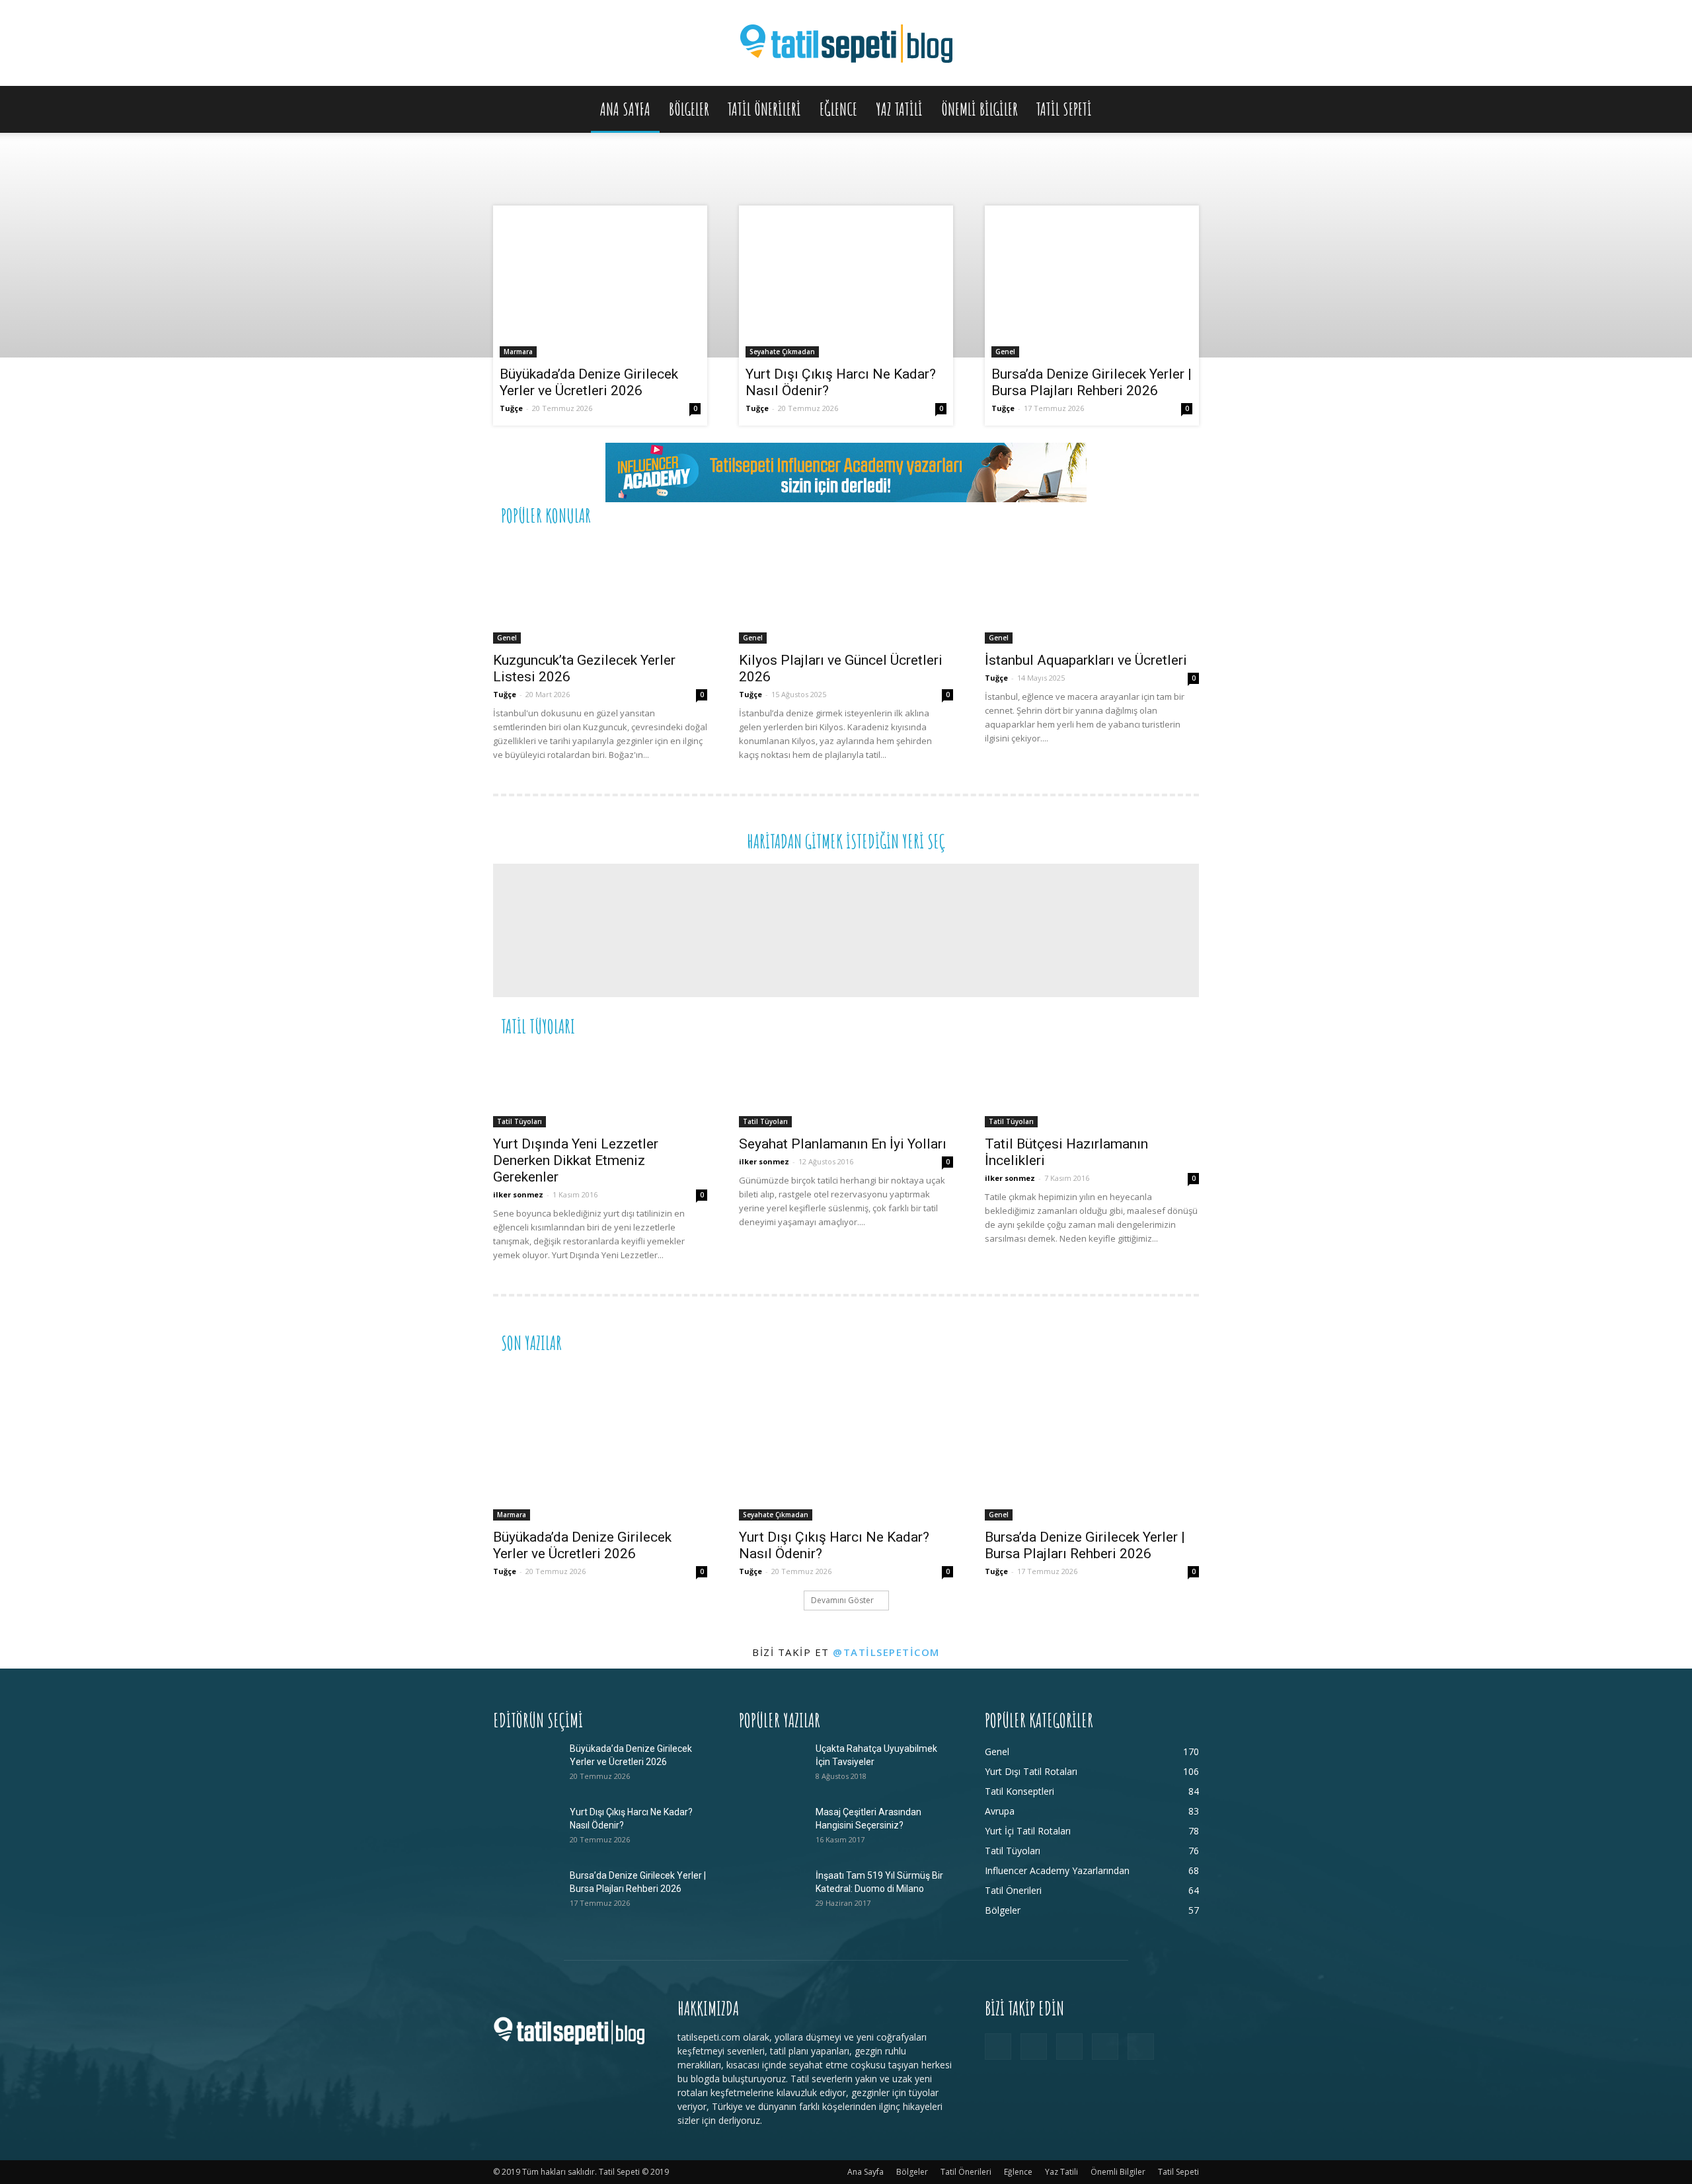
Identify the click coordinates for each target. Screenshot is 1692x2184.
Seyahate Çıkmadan (782, 352)
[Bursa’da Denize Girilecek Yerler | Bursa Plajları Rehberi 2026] (1092, 285)
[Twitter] (1105, 2047)
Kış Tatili (1101, 1025)
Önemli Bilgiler (980, 109)
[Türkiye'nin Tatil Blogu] (846, 44)
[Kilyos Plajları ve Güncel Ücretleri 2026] (846, 591)
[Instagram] (1034, 2047)
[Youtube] (1141, 2047)
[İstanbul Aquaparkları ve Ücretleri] (1092, 591)
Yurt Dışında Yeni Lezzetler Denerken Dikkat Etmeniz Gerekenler (576, 1160)
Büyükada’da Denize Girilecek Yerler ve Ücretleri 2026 (589, 382)
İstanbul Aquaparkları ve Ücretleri (1086, 660)
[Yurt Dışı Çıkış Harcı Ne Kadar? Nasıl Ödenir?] (846, 285)
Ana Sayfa (625, 109)
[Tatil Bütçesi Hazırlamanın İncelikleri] (1092, 1088)
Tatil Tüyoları (519, 1121)
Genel (1005, 352)
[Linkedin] (1069, 2047)
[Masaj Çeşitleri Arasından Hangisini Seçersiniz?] (772, 1828)
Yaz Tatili (899, 109)
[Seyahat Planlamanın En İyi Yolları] (846, 1088)
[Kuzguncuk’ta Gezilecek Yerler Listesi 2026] (600, 591)
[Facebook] (998, 2047)
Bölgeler (689, 109)
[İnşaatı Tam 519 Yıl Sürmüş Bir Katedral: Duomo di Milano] (772, 1892)
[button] (1183, 110)
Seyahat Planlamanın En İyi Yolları (843, 1144)
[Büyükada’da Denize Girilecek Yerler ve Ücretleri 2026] (600, 285)
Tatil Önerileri (764, 109)
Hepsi (1037, 514)
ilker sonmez (518, 1194)
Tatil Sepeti (1064, 109)
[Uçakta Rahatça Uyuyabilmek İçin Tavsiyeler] (772, 1765)
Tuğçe (511, 408)
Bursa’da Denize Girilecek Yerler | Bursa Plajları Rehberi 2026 (1092, 382)
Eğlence (838, 109)
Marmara (518, 352)
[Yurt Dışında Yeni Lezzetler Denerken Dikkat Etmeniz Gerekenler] (600, 1088)
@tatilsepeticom (886, 1652)
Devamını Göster (842, 1600)
